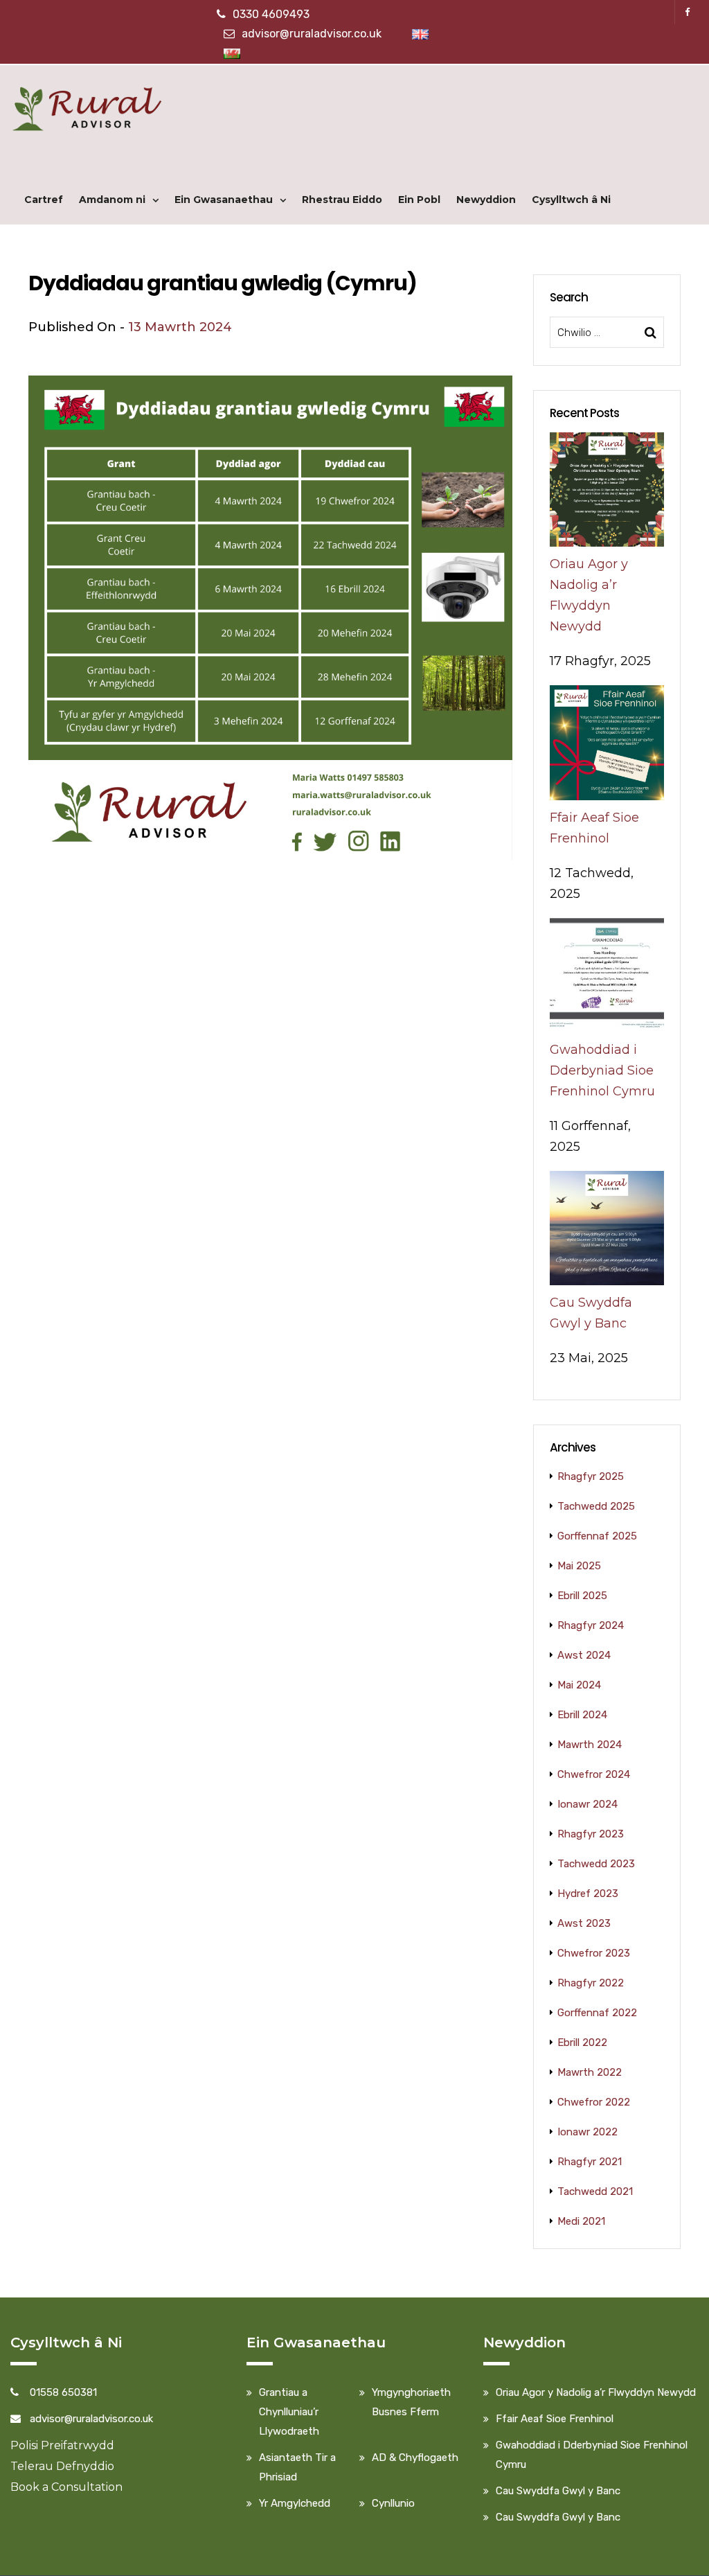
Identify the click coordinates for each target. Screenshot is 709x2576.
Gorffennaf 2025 (597, 1536)
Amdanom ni (112, 200)
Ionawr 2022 (587, 2132)
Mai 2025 (579, 1566)
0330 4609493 (271, 14)
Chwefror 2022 (594, 2102)
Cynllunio (393, 2503)
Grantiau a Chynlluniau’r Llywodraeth (289, 2412)
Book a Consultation (66, 2487)
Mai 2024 (579, 1685)
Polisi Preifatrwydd (62, 2445)
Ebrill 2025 (582, 1596)
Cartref (44, 200)
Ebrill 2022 (582, 2043)
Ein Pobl (419, 200)
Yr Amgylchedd (295, 2503)
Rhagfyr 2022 (591, 1983)
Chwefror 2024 (594, 1774)
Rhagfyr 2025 (591, 1476)
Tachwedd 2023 (596, 1864)
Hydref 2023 (588, 1894)
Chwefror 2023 (594, 1953)
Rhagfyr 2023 (591, 1834)
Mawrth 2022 (590, 2072)
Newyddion (486, 200)
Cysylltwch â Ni (571, 200)
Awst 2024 (584, 1655)
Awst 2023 (584, 1923)
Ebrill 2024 (582, 1715)
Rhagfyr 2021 (590, 2162)
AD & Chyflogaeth (415, 2458)
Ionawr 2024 (587, 1804)
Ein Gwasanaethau (224, 200)
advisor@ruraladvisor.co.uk (312, 34)
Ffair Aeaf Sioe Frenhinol (555, 2419)
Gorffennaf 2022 (597, 2013)
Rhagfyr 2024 (591, 1625)
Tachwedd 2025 (596, 1506)
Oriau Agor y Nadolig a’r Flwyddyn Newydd (596, 2392)
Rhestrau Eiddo (342, 200)
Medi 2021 (581, 2221)
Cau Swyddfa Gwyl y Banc (558, 2491)
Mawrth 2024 (590, 1745)
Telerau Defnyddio (62, 2466)
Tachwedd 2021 (595, 2191)
